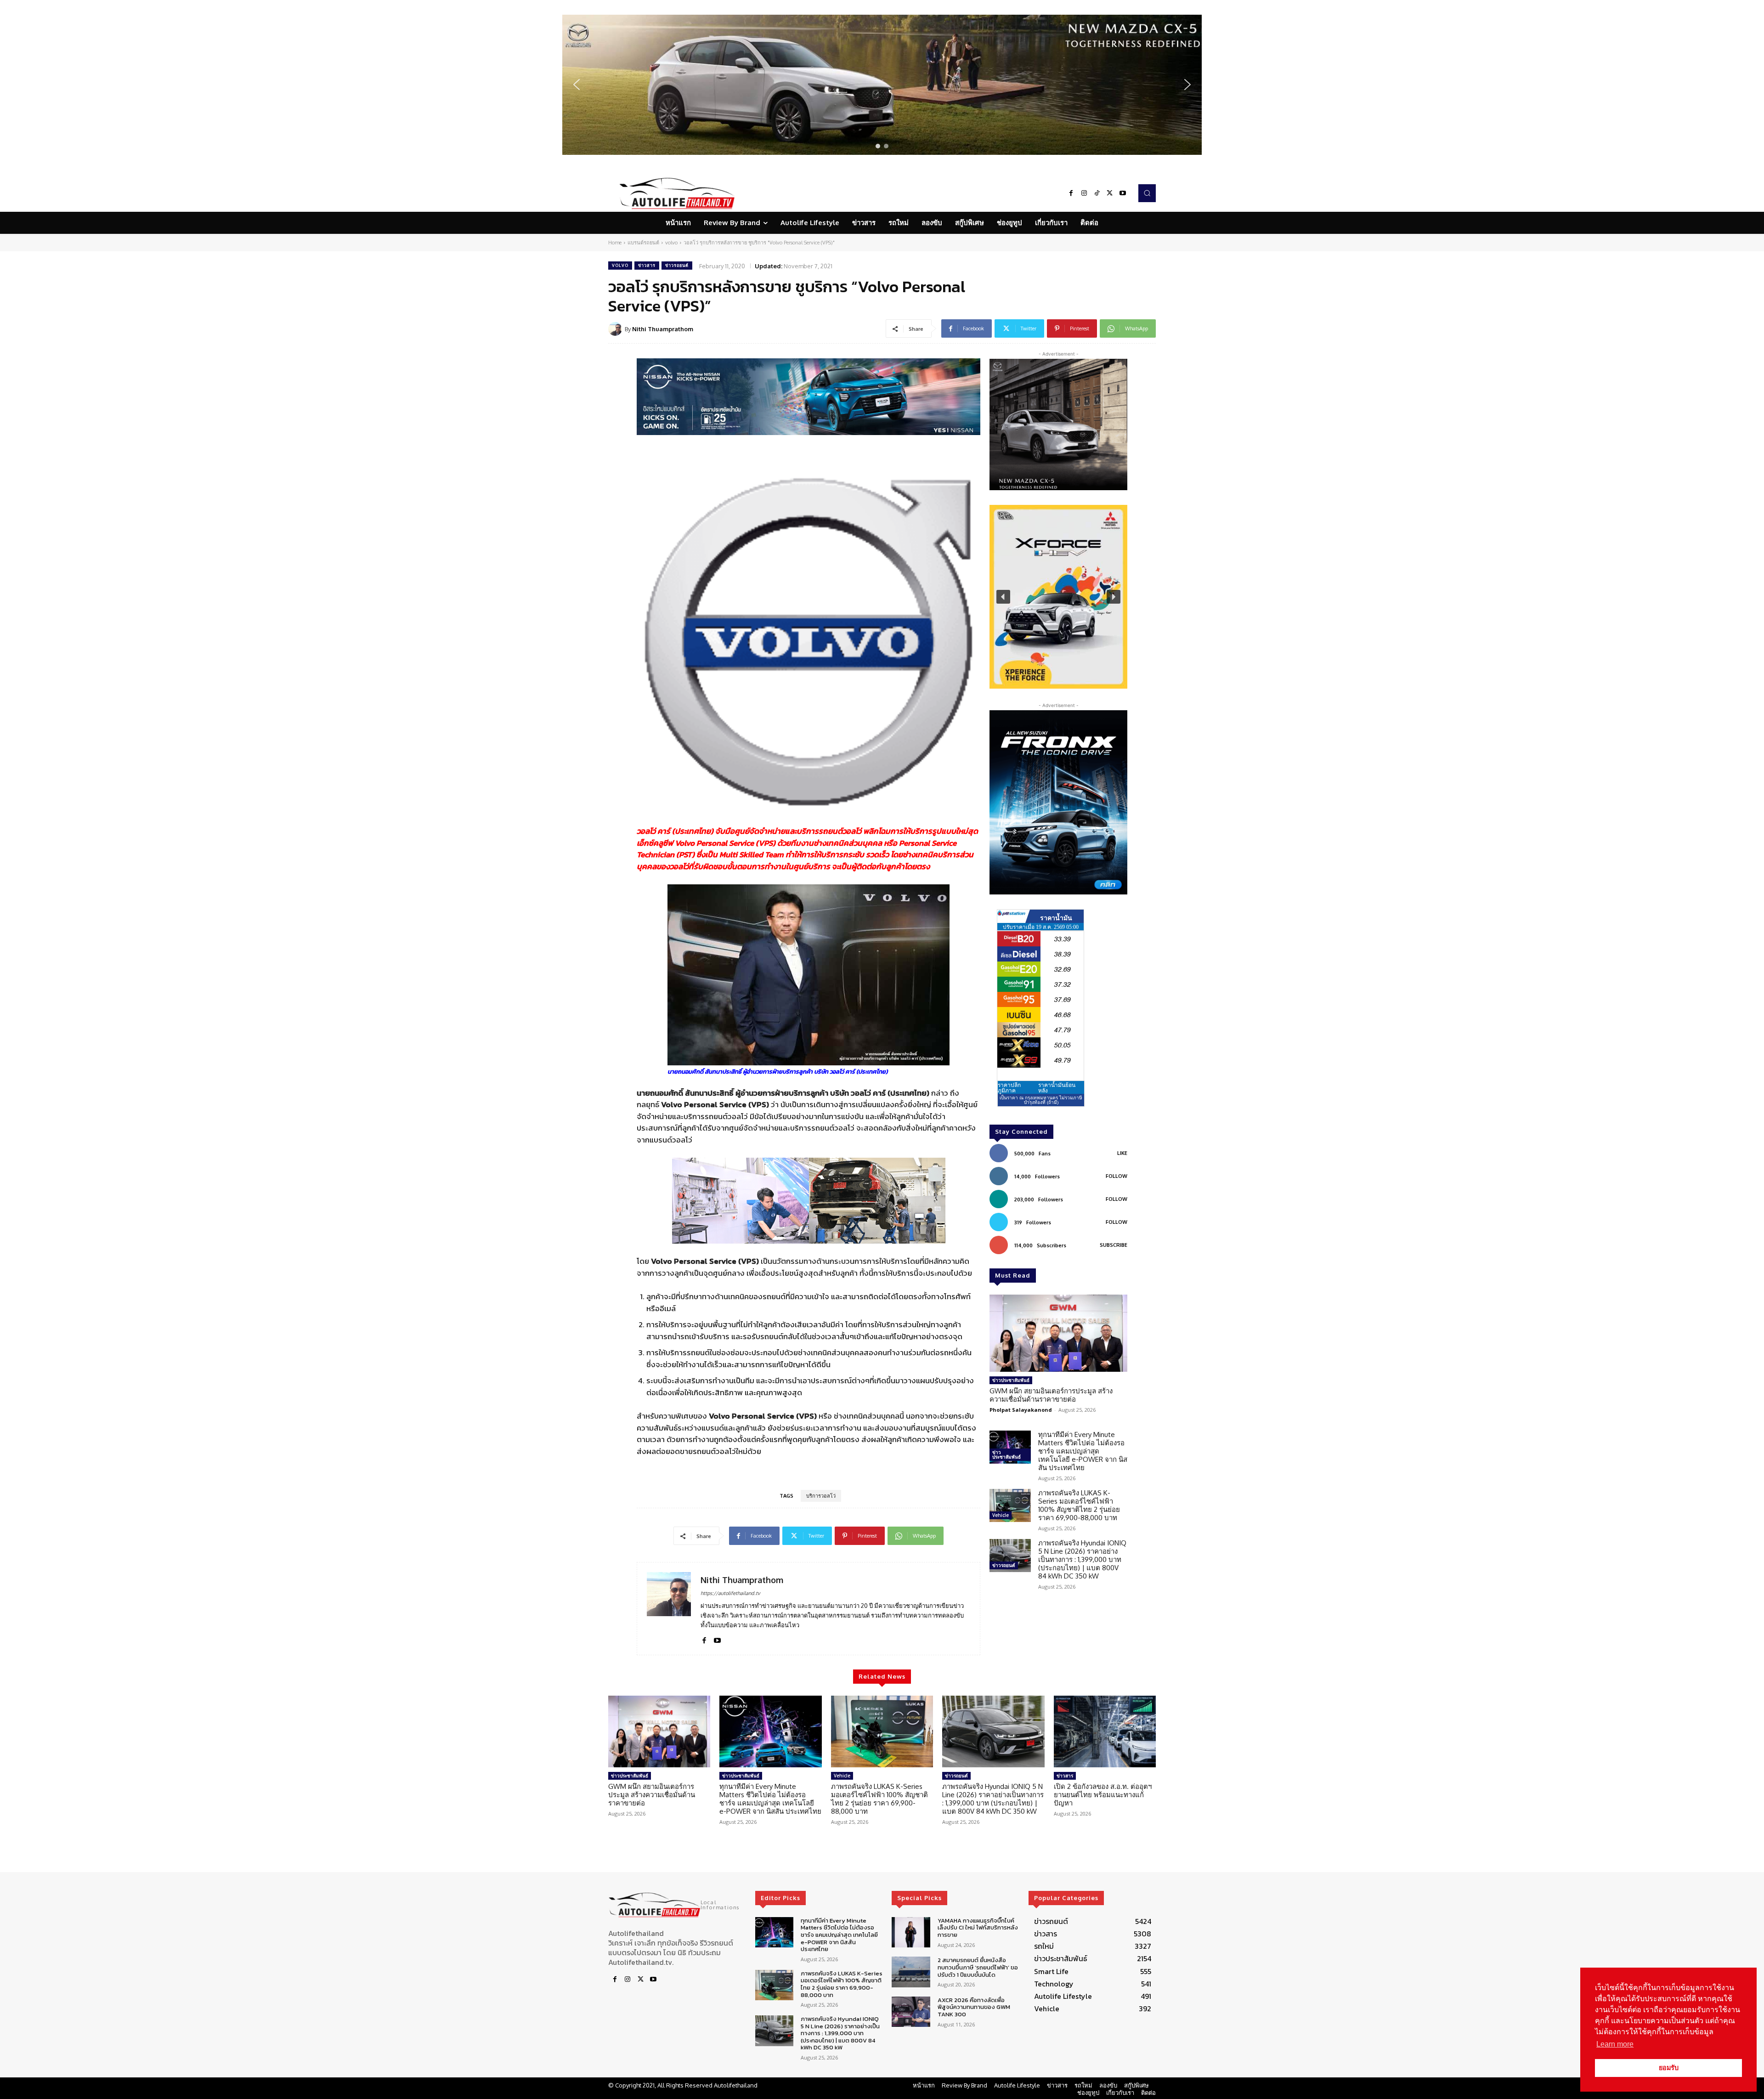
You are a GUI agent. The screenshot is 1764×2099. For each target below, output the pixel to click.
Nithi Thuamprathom (663, 329)
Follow (1117, 1176)
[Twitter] (1110, 193)
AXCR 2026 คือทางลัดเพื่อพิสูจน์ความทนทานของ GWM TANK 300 (974, 2007)
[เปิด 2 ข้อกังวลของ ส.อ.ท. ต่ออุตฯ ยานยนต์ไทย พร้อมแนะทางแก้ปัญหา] (1105, 1731)
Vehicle (1001, 1515)
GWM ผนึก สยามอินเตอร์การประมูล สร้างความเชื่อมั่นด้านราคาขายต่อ (1051, 1395)
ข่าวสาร (647, 265)
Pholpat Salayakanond (1021, 1410)
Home (615, 243)
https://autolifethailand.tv (730, 1593)
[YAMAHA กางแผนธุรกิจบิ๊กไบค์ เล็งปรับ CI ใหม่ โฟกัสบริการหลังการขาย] (911, 1932)
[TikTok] (1097, 193)
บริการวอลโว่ (821, 1496)
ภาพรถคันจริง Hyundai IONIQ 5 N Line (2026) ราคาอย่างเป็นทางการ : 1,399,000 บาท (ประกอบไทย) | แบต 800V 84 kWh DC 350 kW (1082, 1559)
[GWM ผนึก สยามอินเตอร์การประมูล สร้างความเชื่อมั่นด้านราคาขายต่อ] (1058, 1333)
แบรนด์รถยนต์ (643, 243)
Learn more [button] (1615, 2044)
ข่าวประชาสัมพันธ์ (1011, 1380)
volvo (671, 243)
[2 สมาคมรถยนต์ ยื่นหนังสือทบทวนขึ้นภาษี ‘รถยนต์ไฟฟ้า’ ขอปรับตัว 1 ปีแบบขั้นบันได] (911, 1972)
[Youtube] (1123, 193)
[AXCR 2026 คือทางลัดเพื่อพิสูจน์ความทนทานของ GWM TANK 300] (911, 2012)
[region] (882, 85)
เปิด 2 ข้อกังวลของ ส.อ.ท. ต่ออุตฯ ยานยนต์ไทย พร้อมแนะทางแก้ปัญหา (1103, 1795)
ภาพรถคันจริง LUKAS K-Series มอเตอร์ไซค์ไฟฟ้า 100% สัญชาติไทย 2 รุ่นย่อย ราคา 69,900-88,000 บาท (1079, 1505)
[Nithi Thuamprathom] (616, 329)
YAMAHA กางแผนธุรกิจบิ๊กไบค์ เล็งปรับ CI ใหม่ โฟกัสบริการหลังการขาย (978, 1928)
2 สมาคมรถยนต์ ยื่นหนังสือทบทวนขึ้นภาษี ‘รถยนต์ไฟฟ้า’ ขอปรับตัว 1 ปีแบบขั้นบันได (978, 1967)
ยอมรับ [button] (1669, 2068)
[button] (882, 85)
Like (1122, 1153)
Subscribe (1114, 1245)
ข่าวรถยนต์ (677, 265)
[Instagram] (1084, 193)
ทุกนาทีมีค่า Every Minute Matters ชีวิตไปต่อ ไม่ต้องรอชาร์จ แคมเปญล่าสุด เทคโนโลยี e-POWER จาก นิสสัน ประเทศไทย (1083, 1451)
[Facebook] (1071, 193)
